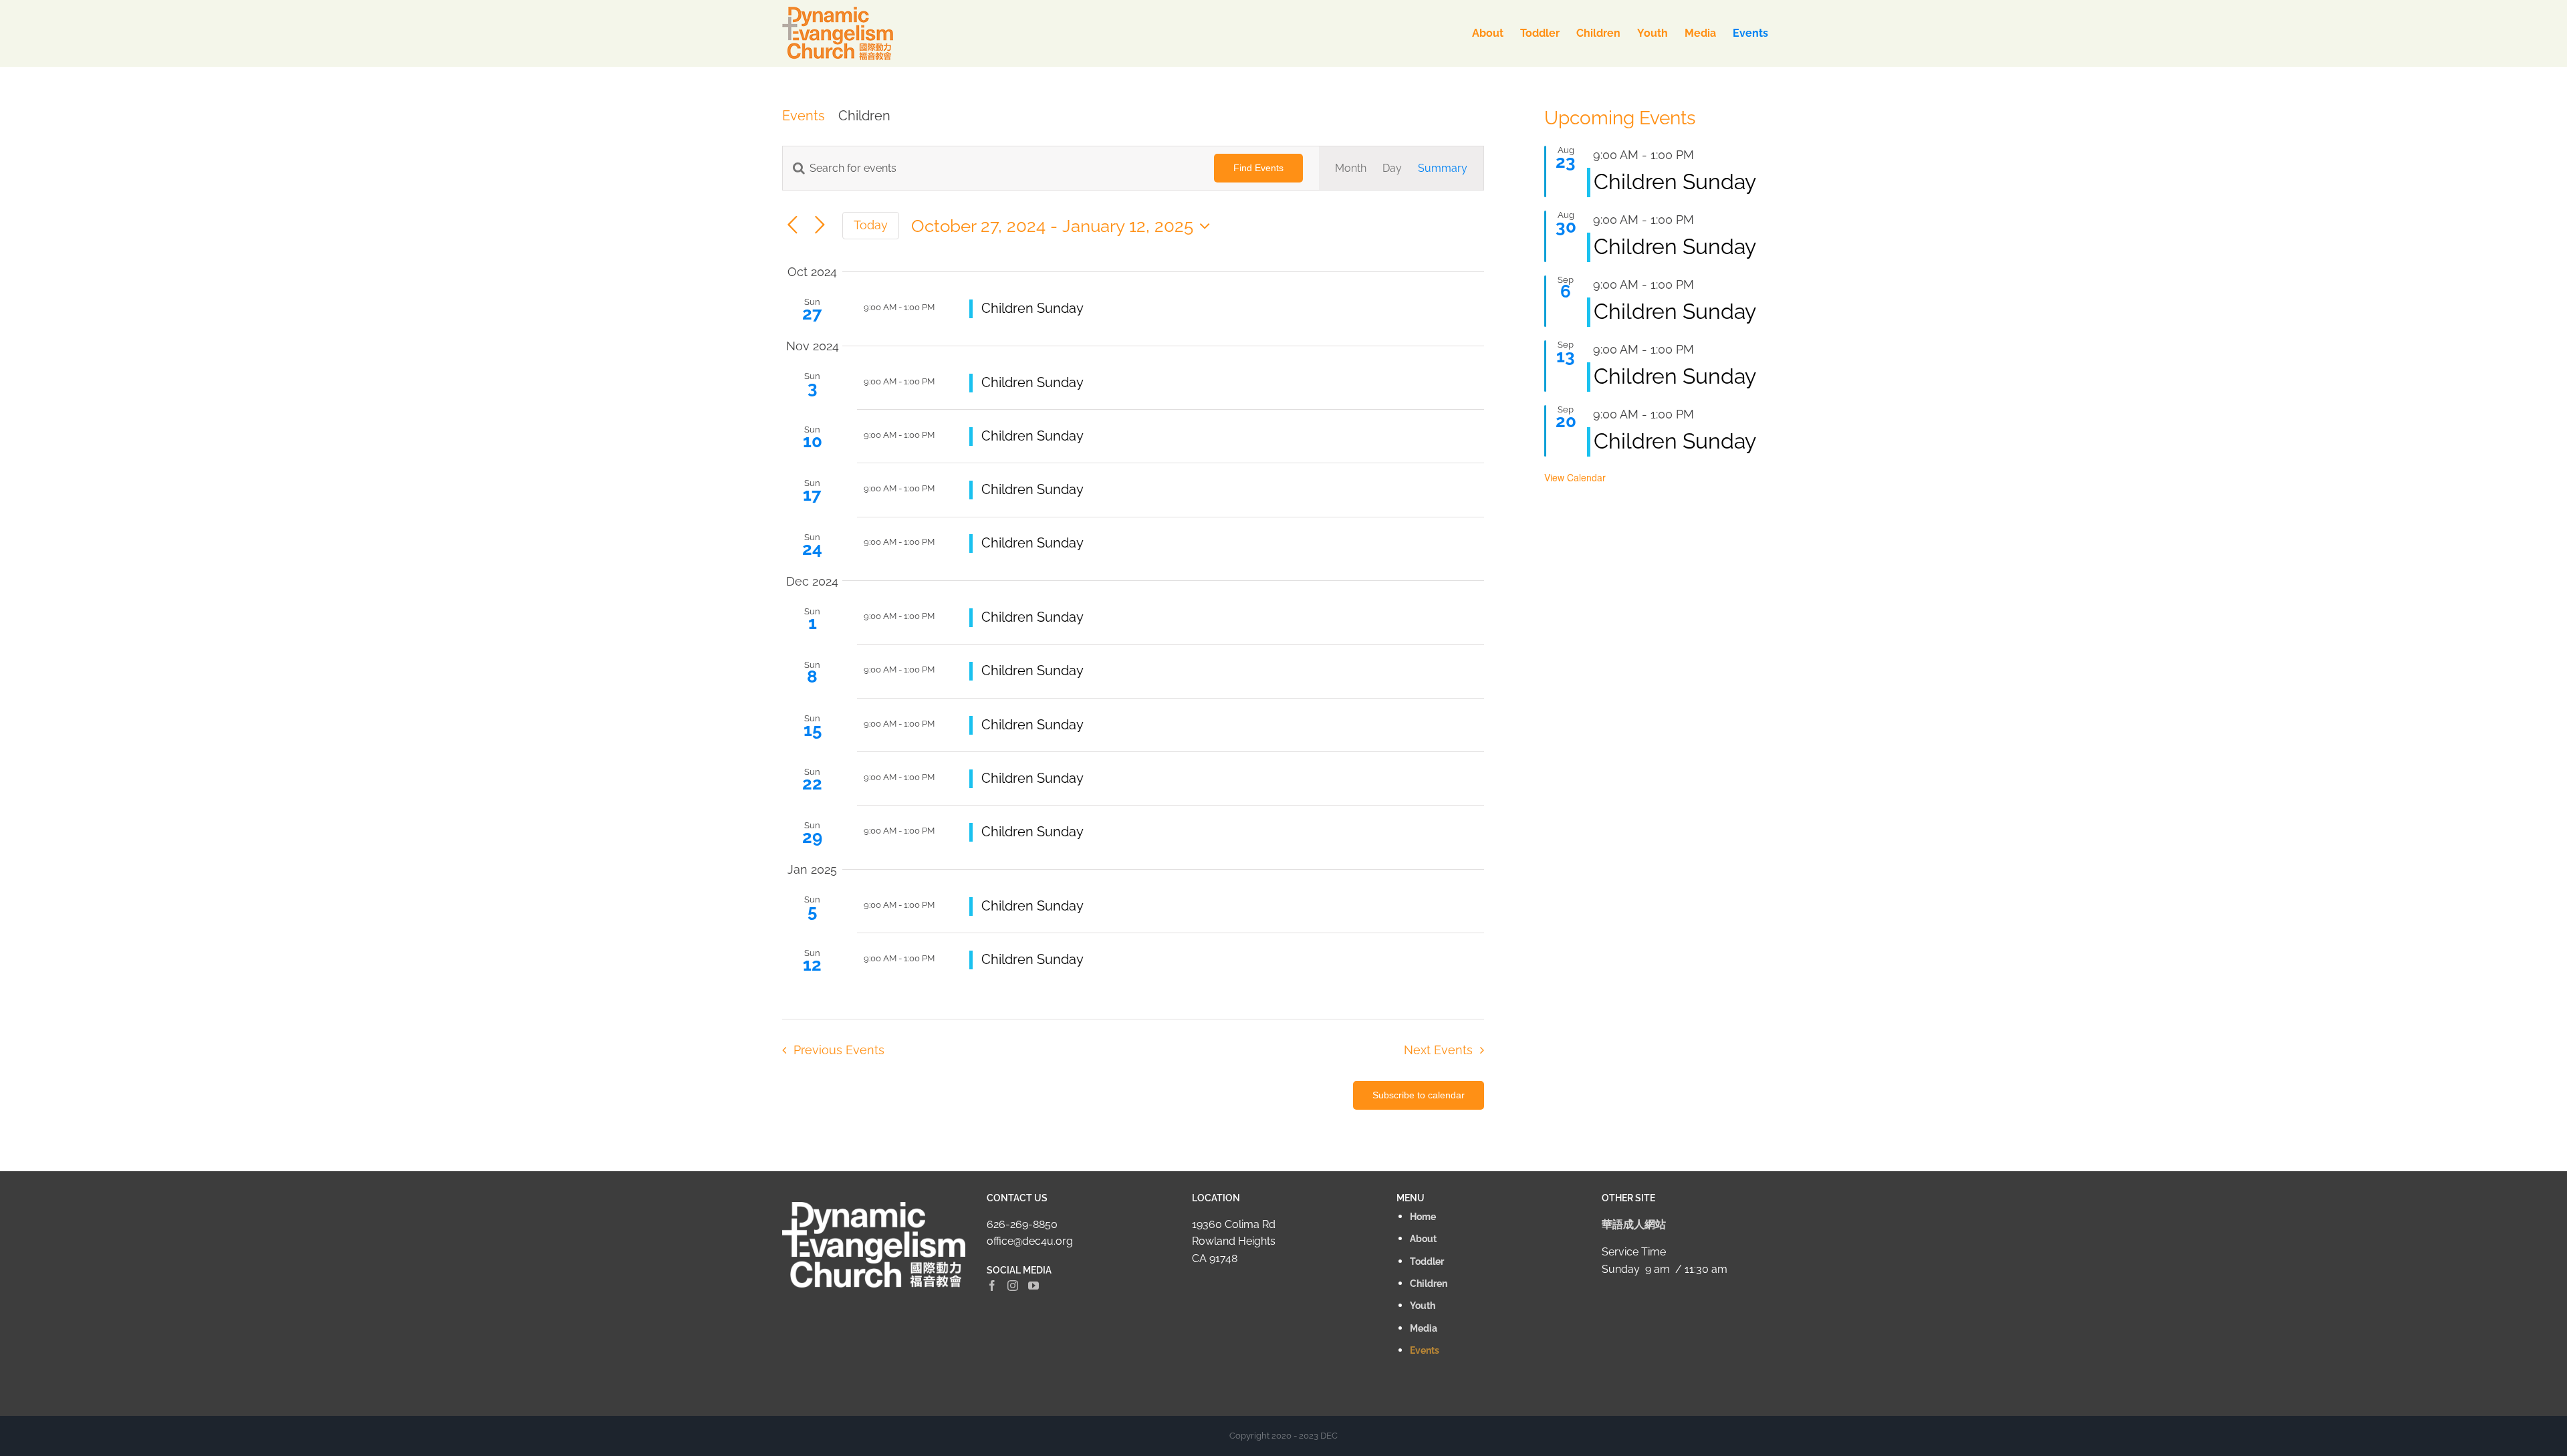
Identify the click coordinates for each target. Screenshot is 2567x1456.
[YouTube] (1033, 1286)
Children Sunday (1032, 308)
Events (804, 116)
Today (871, 225)
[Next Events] (820, 226)
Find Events (1258, 168)
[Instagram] (1013, 1286)
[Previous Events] (792, 226)
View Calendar (1575, 477)
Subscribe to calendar (1419, 1095)
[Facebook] (992, 1286)
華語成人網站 (1634, 1224)
